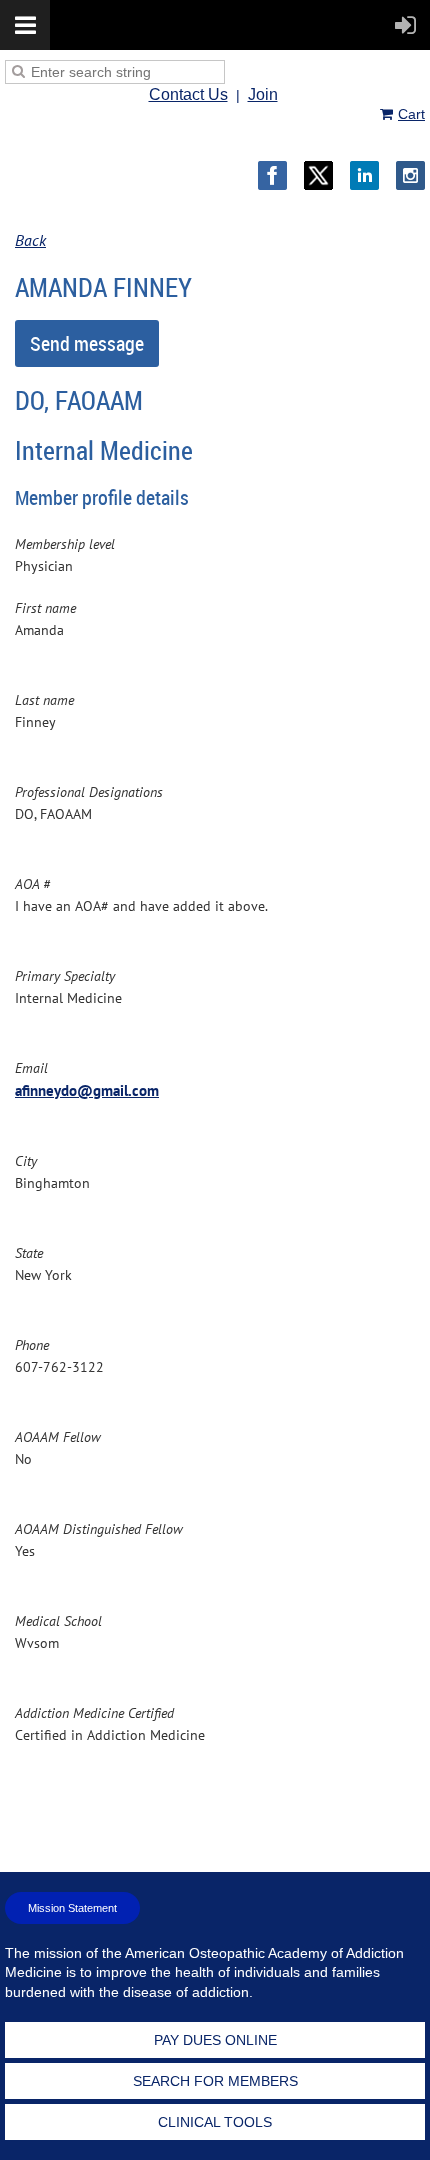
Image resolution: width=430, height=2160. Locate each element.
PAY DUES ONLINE (215, 2040)
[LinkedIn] (364, 175)
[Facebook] (272, 175)
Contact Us (188, 94)
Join (263, 94)
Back (30, 240)
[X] (318, 175)
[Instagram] (410, 175)
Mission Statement (72, 1908)
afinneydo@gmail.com (87, 1090)
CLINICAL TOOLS (215, 2122)
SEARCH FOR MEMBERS (215, 2081)
